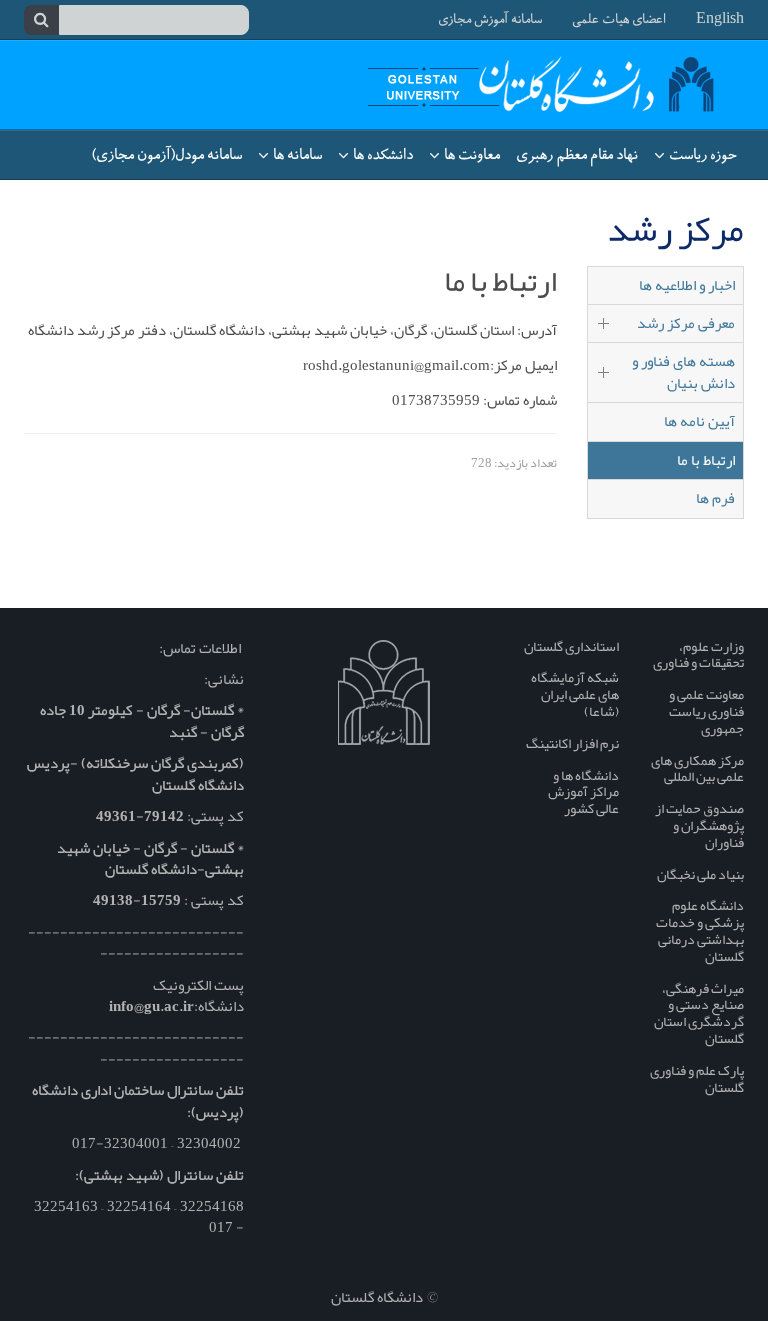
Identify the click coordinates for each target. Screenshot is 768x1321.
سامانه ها (296, 155)
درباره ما (712, 204)
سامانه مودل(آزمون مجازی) (166, 155)
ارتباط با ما (706, 460)
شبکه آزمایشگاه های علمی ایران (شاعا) (575, 694)
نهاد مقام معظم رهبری (577, 155)
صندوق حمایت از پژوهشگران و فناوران (699, 825)
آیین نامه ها (699, 421)
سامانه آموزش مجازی (490, 20)
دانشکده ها (381, 155)
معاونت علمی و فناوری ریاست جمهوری (706, 711)
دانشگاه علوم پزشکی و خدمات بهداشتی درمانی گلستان (700, 930)
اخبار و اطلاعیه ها (687, 285)
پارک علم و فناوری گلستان (697, 1078)
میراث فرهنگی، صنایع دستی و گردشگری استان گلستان (699, 1013)
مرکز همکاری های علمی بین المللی (697, 768)
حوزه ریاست (701, 155)
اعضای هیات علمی (619, 20)
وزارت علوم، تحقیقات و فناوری (698, 654)
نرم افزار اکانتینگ (572, 743)
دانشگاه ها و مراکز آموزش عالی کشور (583, 792)
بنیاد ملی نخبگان (700, 874)
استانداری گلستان (571, 646)
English (720, 20)
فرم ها (715, 498)
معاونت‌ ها (470, 155)
